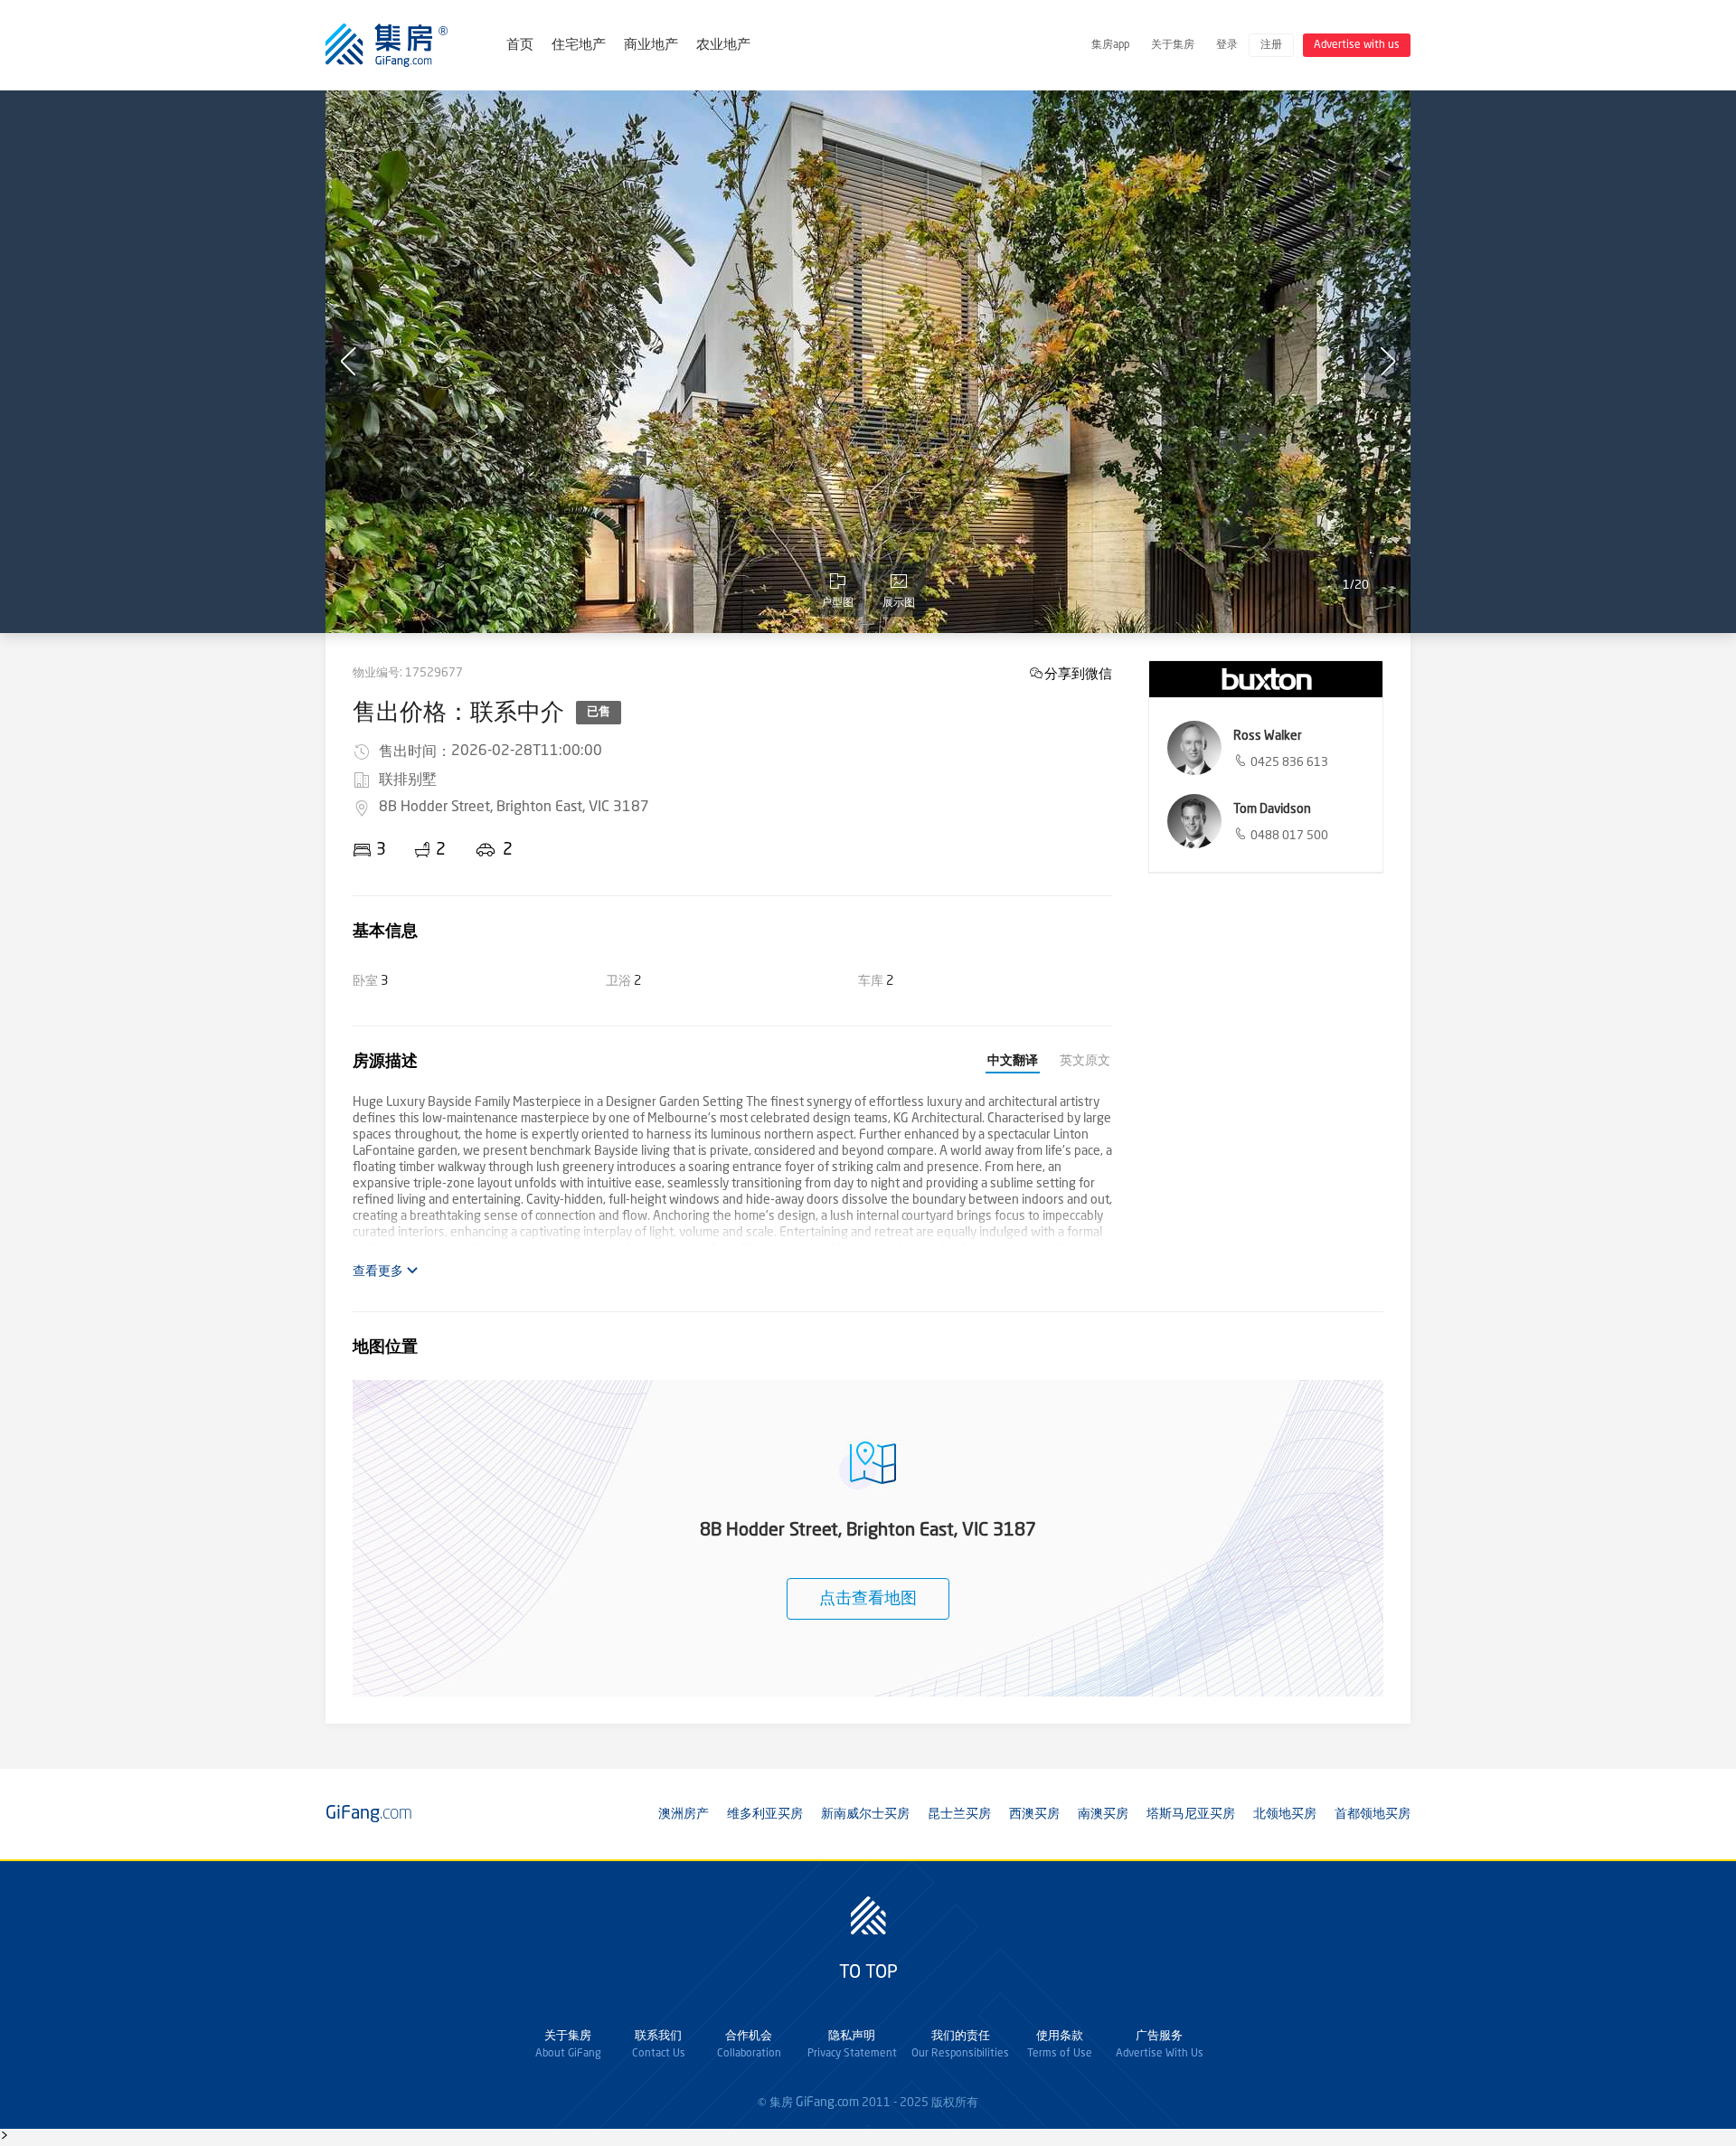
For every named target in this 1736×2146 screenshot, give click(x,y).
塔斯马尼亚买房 (1191, 1814)
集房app (1110, 45)
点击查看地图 (868, 1599)
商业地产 (651, 46)
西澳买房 (1034, 1814)
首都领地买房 (1373, 1814)
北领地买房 (1285, 1814)
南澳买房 (1103, 1814)
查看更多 (379, 1272)
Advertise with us (1357, 45)
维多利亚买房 (765, 1814)
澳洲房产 (684, 1814)
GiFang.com (827, 2103)
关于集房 (1173, 45)
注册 (1271, 45)
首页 (520, 46)
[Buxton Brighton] (1266, 679)
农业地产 (723, 46)
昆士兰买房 (959, 1814)
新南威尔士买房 (865, 1814)
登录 (1227, 45)
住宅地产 (579, 46)
